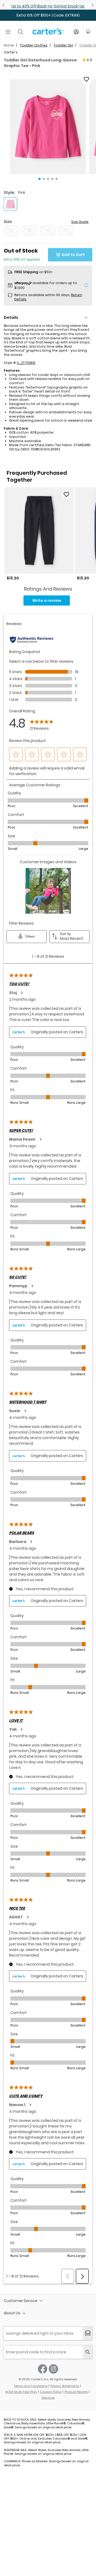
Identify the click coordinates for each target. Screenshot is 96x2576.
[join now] (88, 2333)
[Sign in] (76, 32)
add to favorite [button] (66, 494)
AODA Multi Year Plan (21, 2392)
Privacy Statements (65, 2386)
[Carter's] (48, 33)
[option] (39, 534)
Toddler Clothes (34, 45)
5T (66, 230)
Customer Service (21, 2301)
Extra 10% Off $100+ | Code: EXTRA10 (48, 15)
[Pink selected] (10, 204)
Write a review (47, 600)
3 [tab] (48, 179)
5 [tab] (57, 179)
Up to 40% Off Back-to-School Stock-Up (48, 6)
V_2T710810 (26, 363)
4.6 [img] (89, 60)
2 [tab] (44, 179)
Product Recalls (76, 2392)
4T (48, 230)
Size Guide (80, 222)
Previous (4, 5)
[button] (48, 127)
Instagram (53, 2369)
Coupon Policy (51, 2392)
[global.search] (88, 2352)
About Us (12, 2313)
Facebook (43, 2369)
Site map (48, 2398)
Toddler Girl (63, 45)
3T (30, 230)
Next (92, 5)
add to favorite (86, 79)
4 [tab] (52, 179)
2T (12, 230)
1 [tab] (39, 179)
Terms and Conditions (31, 2386)
